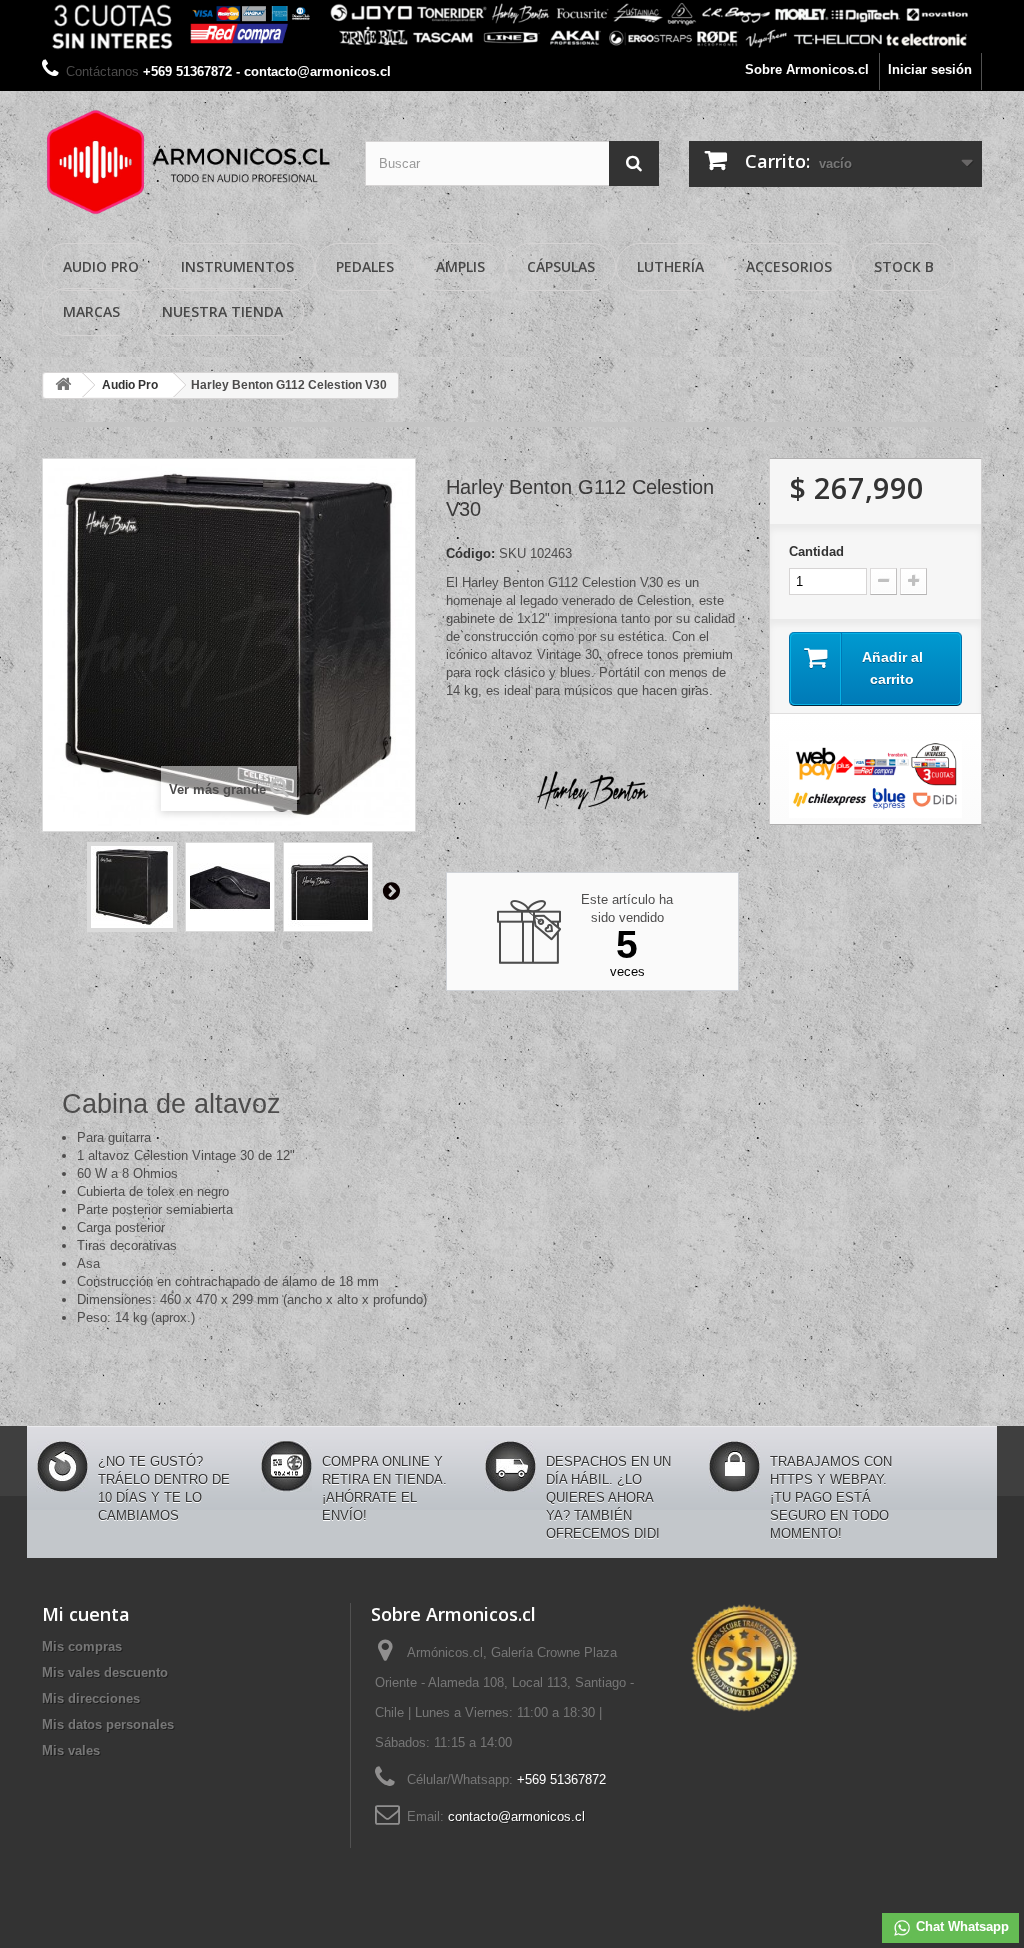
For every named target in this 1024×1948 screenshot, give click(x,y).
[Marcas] (512, 26)
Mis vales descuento (105, 1672)
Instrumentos (237, 266)
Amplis (460, 266)
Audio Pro (101, 266)
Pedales (365, 266)
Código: (470, 553)
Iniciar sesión (930, 69)
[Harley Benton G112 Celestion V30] (132, 887)
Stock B (904, 266)
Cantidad (816, 551)
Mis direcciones (91, 1698)
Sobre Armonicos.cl (807, 69)
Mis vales (71, 1750)
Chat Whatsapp (960, 1926)
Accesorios (789, 266)
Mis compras (82, 1646)
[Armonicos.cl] (188, 162)
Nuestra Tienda (222, 311)
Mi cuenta (86, 1614)
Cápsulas (561, 266)
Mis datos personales (108, 1724)
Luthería (670, 266)
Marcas (91, 311)
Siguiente (391, 890)
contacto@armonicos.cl (516, 1816)
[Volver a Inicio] (63, 385)
